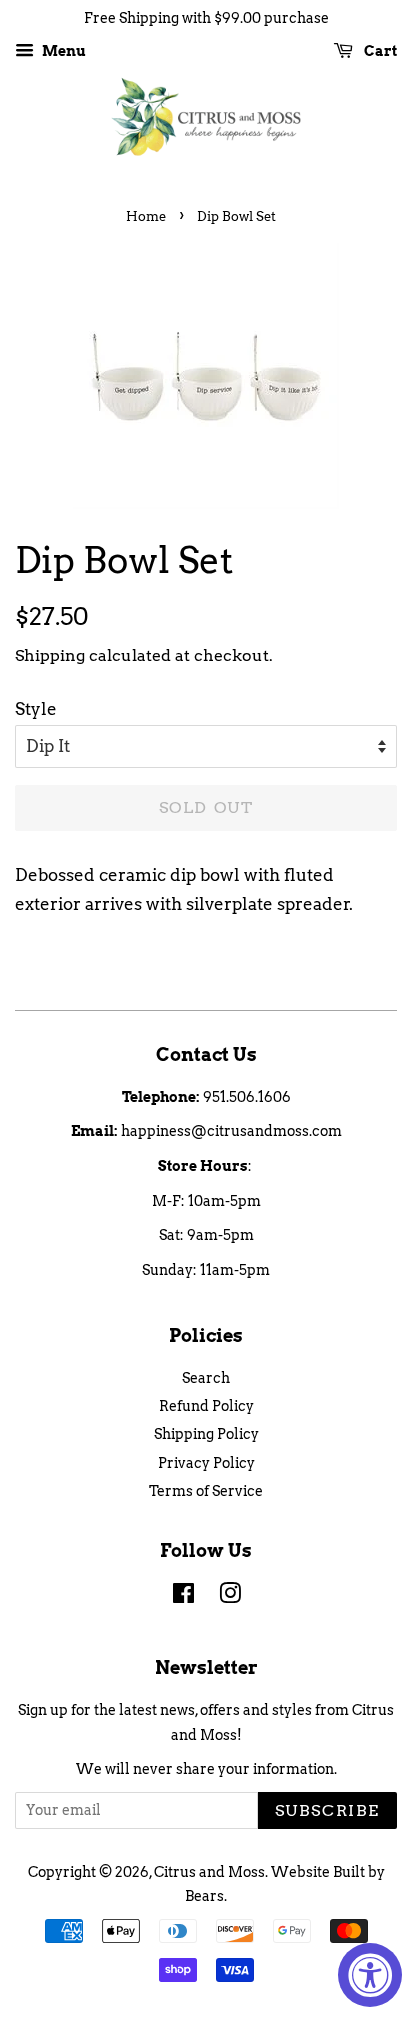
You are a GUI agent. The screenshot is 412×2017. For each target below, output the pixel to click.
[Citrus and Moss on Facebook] (183, 1597)
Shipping (50, 655)
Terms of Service (206, 1491)
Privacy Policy (206, 1463)
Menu (62, 51)
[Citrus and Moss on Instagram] (230, 1597)
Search (206, 1378)
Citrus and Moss (209, 1872)
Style (36, 709)
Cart (379, 51)
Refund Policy (206, 1406)
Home (146, 216)
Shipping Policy (206, 1434)
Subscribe (327, 1810)
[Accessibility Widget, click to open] (370, 1975)
